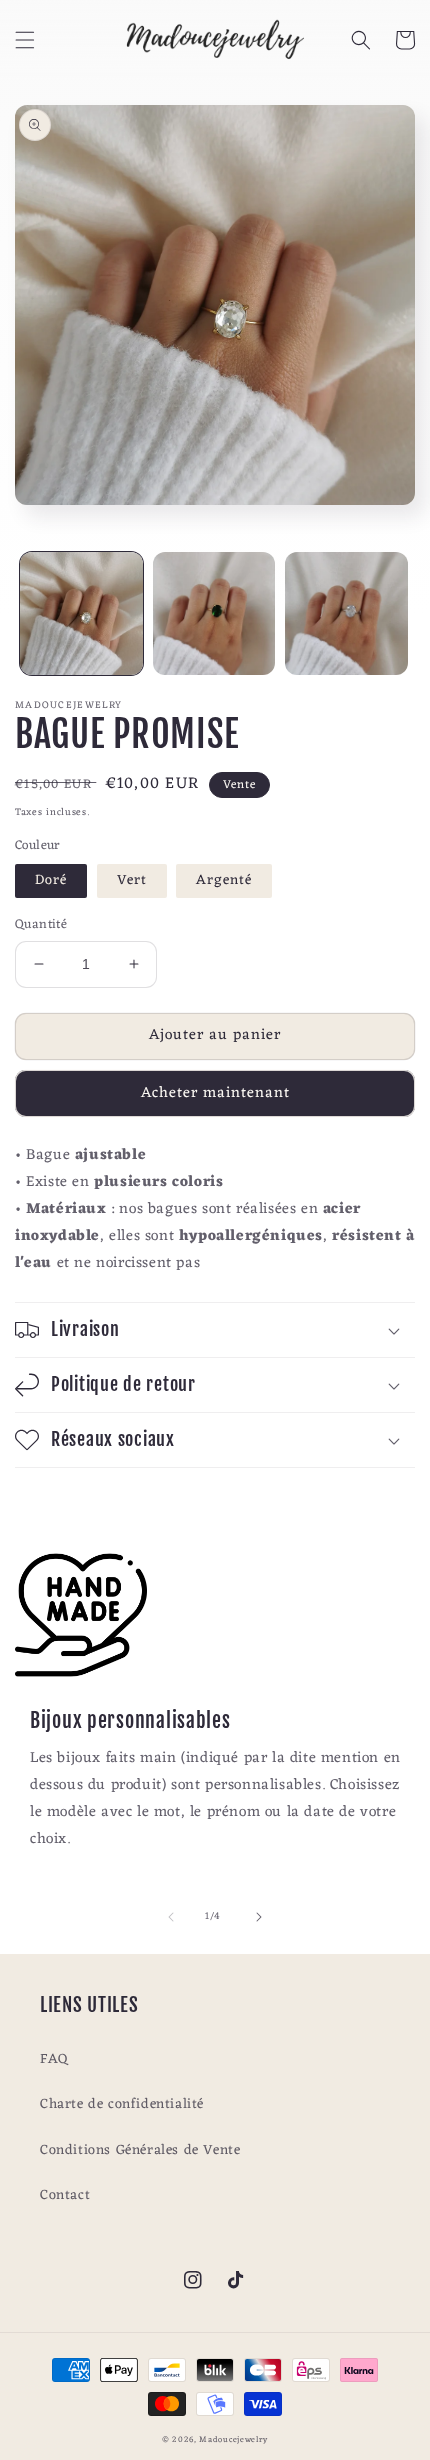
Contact (65, 2195)
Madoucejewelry (233, 2439)
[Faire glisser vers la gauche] (171, 1917)
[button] (25, 40)
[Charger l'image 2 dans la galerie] (214, 613)
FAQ (54, 2059)
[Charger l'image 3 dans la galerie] (346, 613)
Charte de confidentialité (122, 2104)
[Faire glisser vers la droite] (259, 1917)
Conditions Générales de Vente (140, 2150)
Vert (132, 880)
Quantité (41, 925)
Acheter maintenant (215, 1093)
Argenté (224, 880)
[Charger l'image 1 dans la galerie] (81, 613)
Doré (51, 880)
